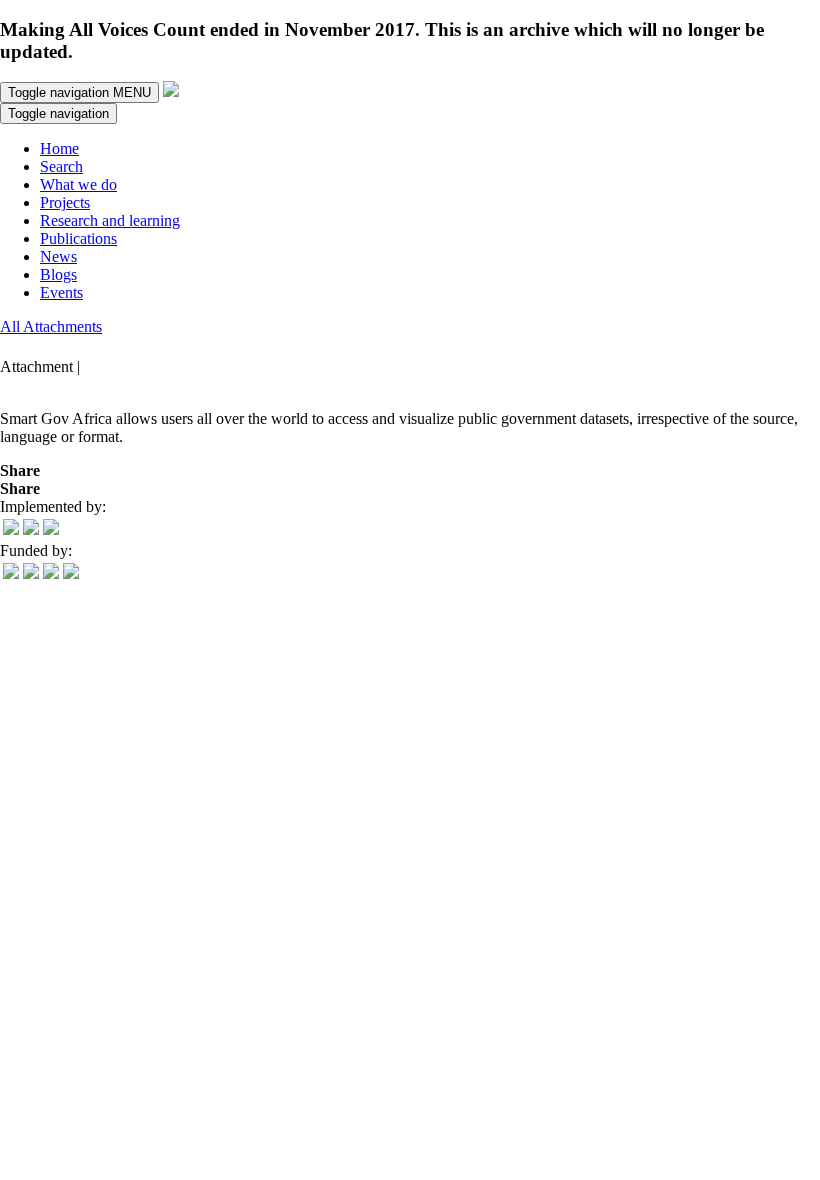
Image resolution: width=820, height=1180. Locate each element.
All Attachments (51, 326)
